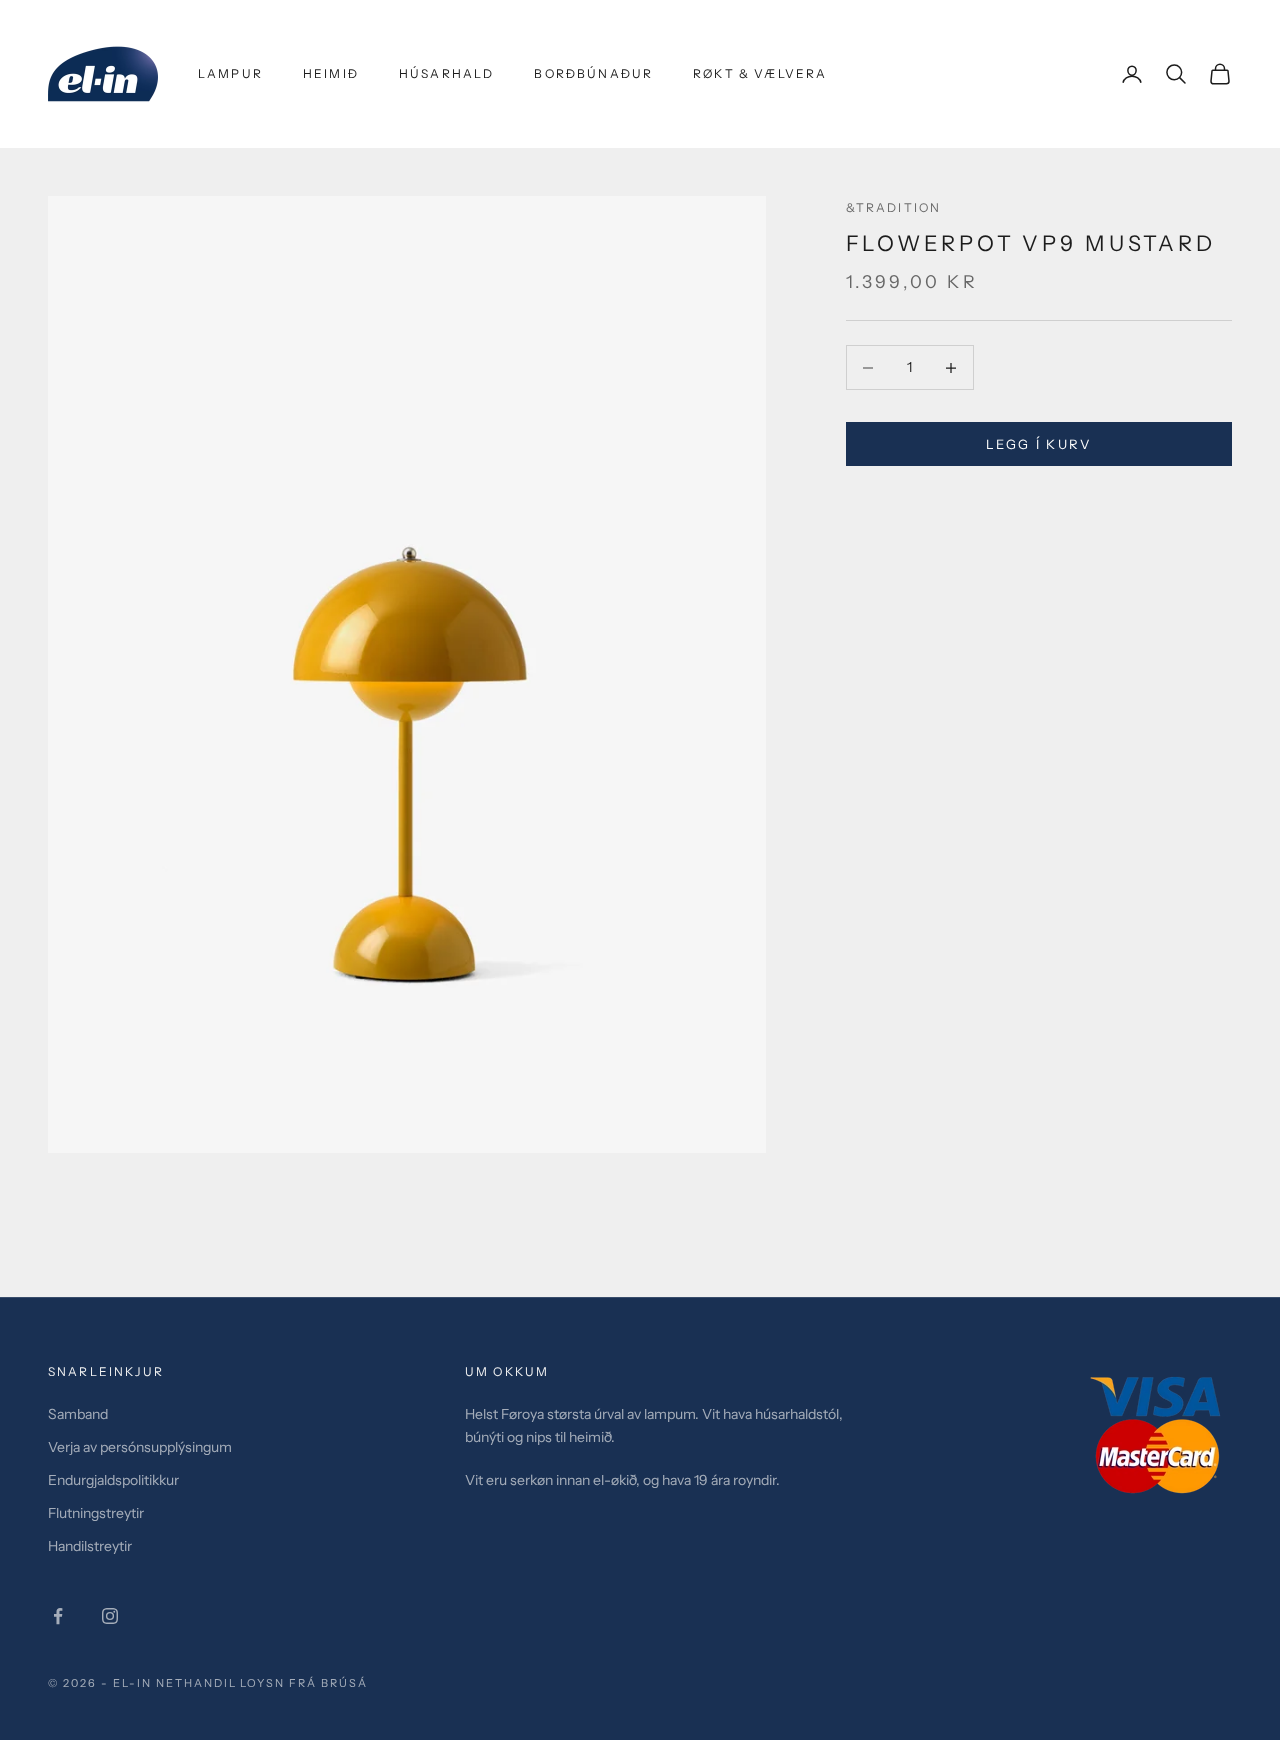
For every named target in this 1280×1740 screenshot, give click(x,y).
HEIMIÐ (331, 73)
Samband (78, 1414)
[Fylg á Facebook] (58, 1616)
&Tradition (894, 207)
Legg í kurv (1039, 444)
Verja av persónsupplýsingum (140, 1447)
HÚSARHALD (446, 73)
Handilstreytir (90, 1546)
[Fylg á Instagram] (110, 1616)
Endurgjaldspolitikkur (113, 1480)
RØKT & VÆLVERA (760, 73)
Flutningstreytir (96, 1513)
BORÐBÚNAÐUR (593, 73)
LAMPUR (230, 73)
